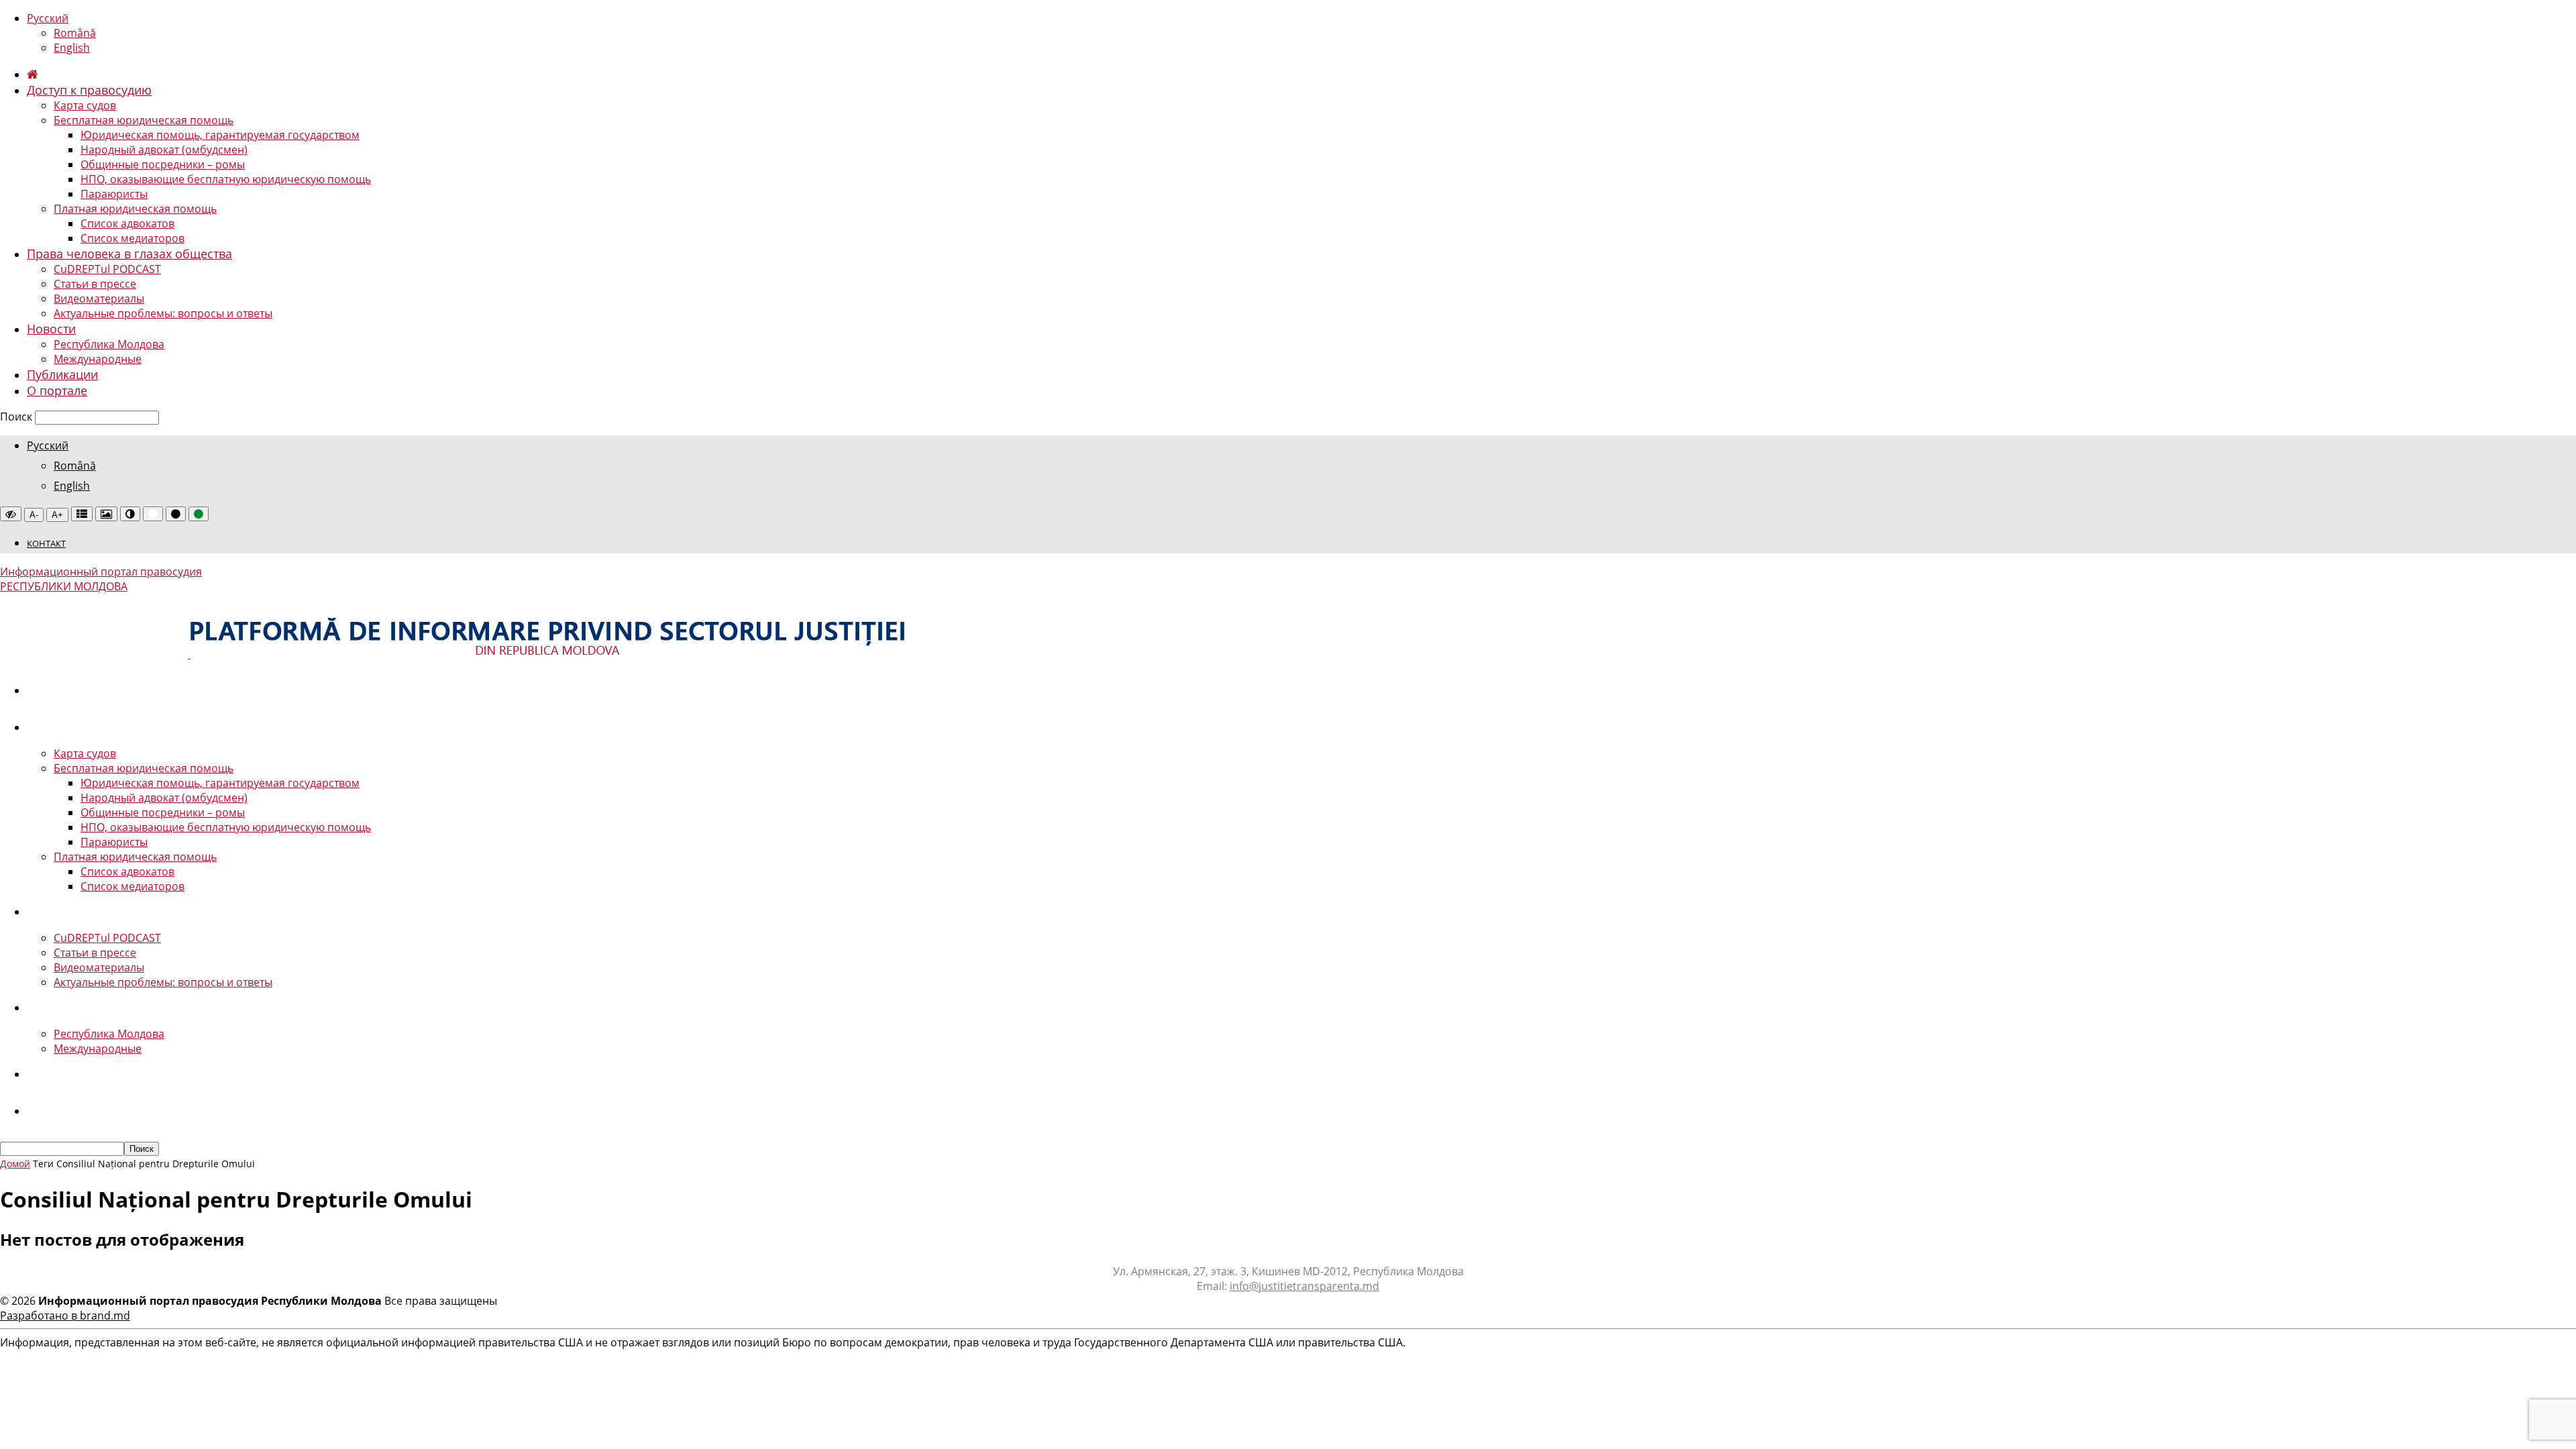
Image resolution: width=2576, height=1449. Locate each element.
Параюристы (114, 194)
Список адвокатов (127, 223)
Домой (15, 1164)
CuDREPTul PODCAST (107, 269)
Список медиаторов (132, 238)
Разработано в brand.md (65, 1316)
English (72, 48)
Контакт (46, 543)
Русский (48, 18)
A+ (57, 515)
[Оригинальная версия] (11, 514)
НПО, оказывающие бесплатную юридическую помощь (226, 179)
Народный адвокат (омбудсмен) (164, 150)
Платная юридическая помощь (135, 209)
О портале (57, 390)
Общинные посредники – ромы (163, 164)
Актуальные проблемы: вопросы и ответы (163, 313)
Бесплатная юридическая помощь (144, 120)
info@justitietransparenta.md (1304, 1286)
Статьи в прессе (95, 284)
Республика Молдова (109, 344)
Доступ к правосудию (89, 90)
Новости (51, 329)
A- (34, 515)
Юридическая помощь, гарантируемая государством (220, 135)
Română (75, 33)
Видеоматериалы (99, 299)
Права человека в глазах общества (129, 254)
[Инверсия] (130, 514)
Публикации (62, 374)
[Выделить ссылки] (82, 514)
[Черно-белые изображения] (106, 514)
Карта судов (85, 105)
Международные (98, 359)
